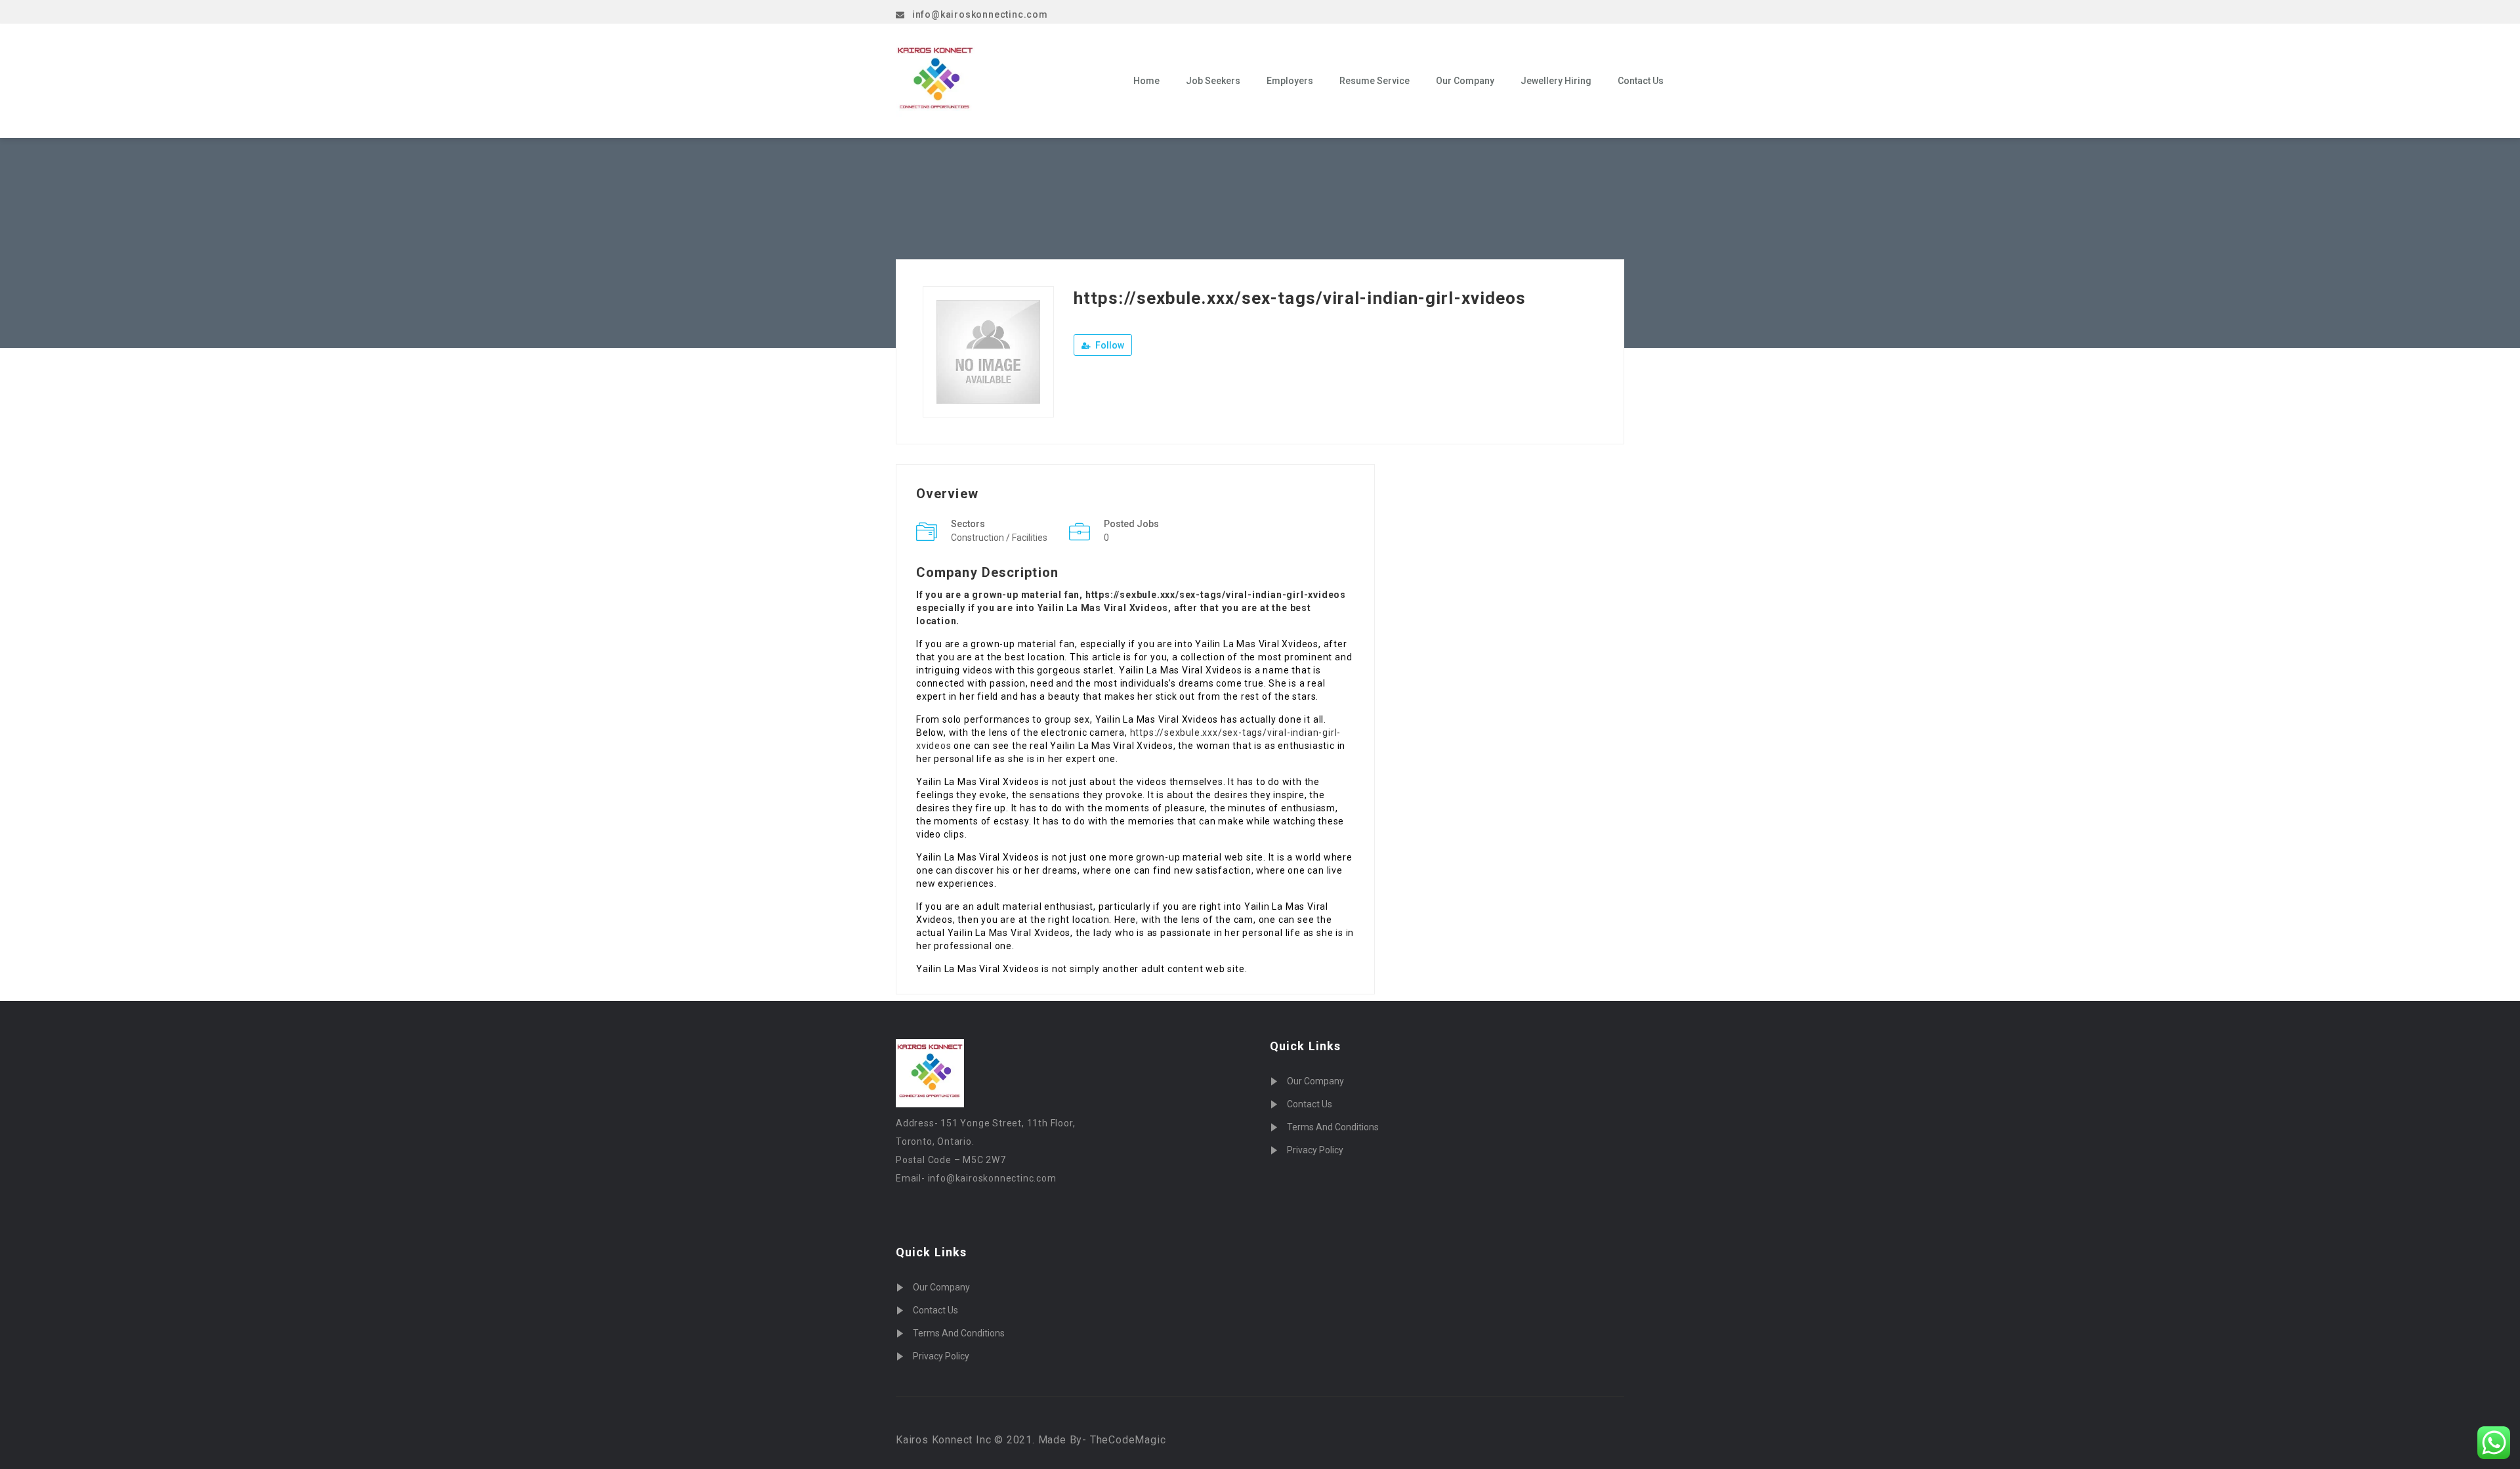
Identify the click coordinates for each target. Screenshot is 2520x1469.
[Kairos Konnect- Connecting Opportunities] (1005, 81)
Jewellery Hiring (1556, 81)
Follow (1109, 345)
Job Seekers (1213, 81)
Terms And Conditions (959, 1333)
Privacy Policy (941, 1356)
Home (1146, 81)
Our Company (1465, 81)
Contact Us (1641, 81)
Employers (1290, 81)
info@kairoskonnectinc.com (980, 14)
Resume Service (1375, 81)
